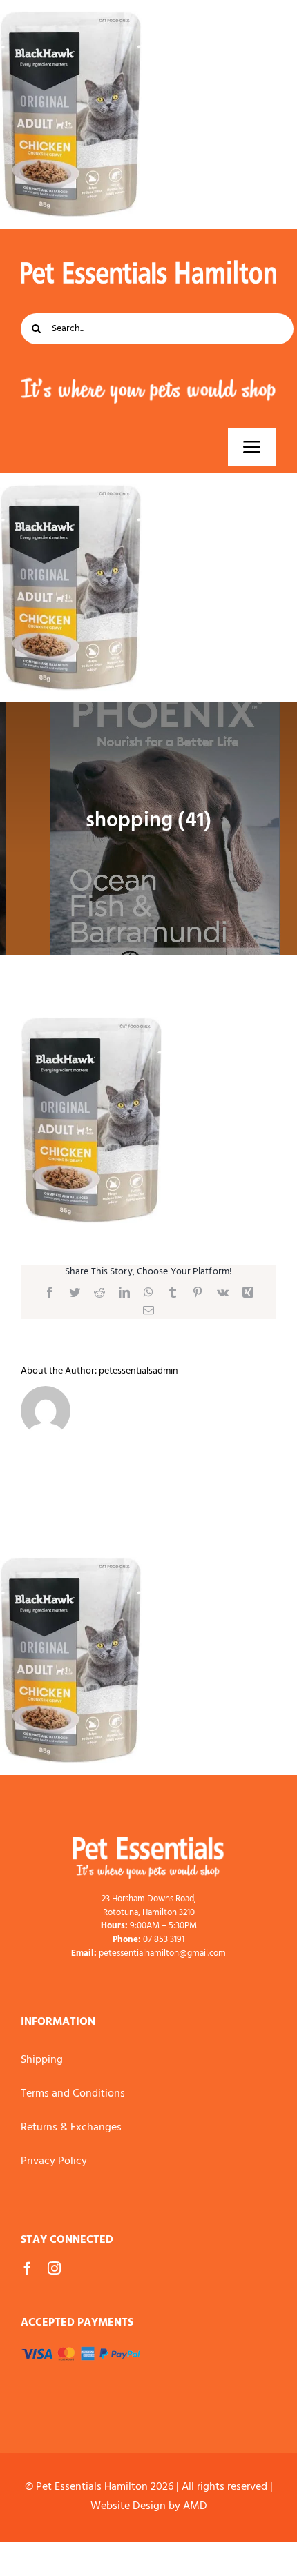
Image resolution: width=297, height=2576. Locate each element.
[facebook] (27, 2268)
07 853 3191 (164, 1940)
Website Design (128, 2506)
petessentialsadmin (138, 1371)
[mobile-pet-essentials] (148, 1843)
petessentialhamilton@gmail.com (162, 1953)
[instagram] (54, 2268)
